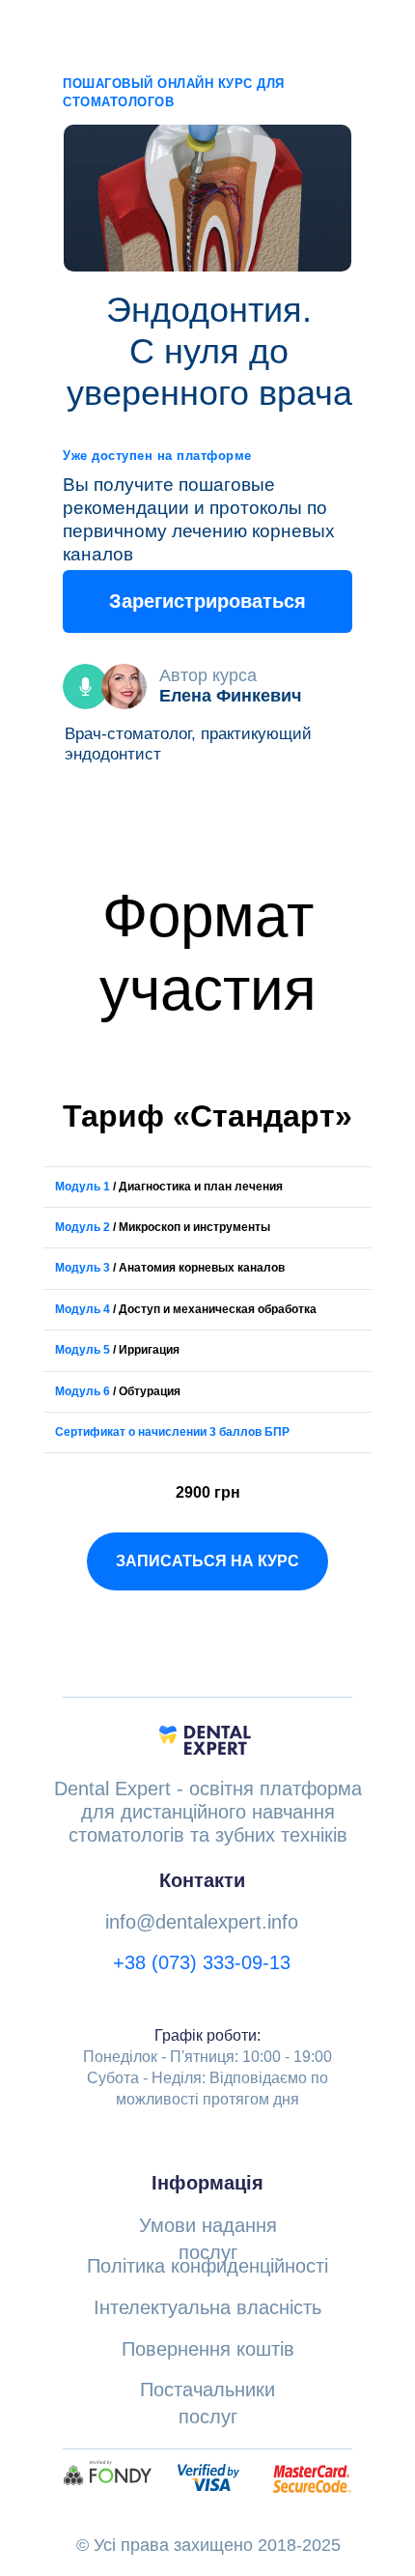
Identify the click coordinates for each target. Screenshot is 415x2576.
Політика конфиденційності (207, 2266)
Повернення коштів (208, 2349)
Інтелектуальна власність (207, 2307)
